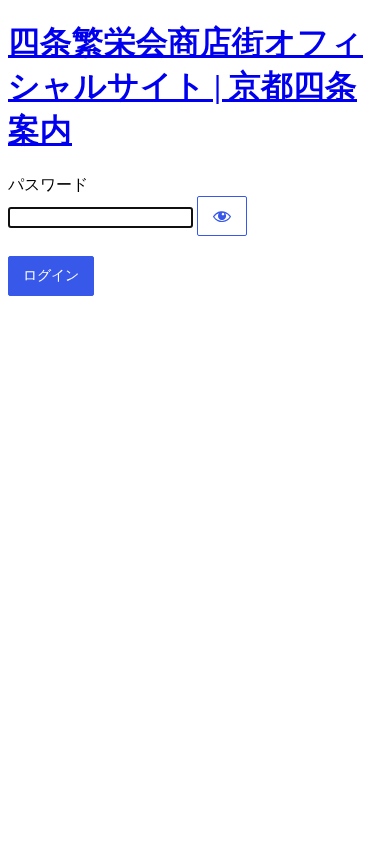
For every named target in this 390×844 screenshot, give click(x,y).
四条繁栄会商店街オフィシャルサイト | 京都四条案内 (185, 86)
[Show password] (222, 216)
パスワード (48, 184)
